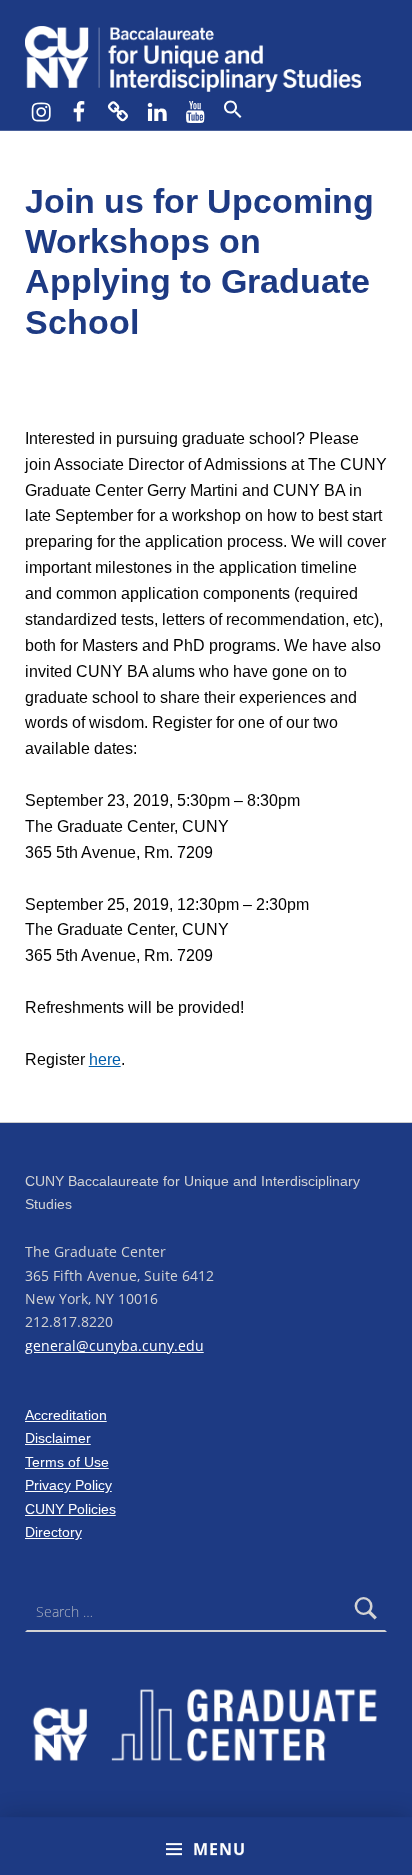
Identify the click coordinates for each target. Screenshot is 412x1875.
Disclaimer (58, 1438)
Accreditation (66, 1415)
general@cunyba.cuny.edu (114, 1345)
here (105, 1059)
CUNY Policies (70, 1509)
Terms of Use (67, 1462)
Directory (53, 1532)
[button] (232, 110)
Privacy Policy (68, 1485)
